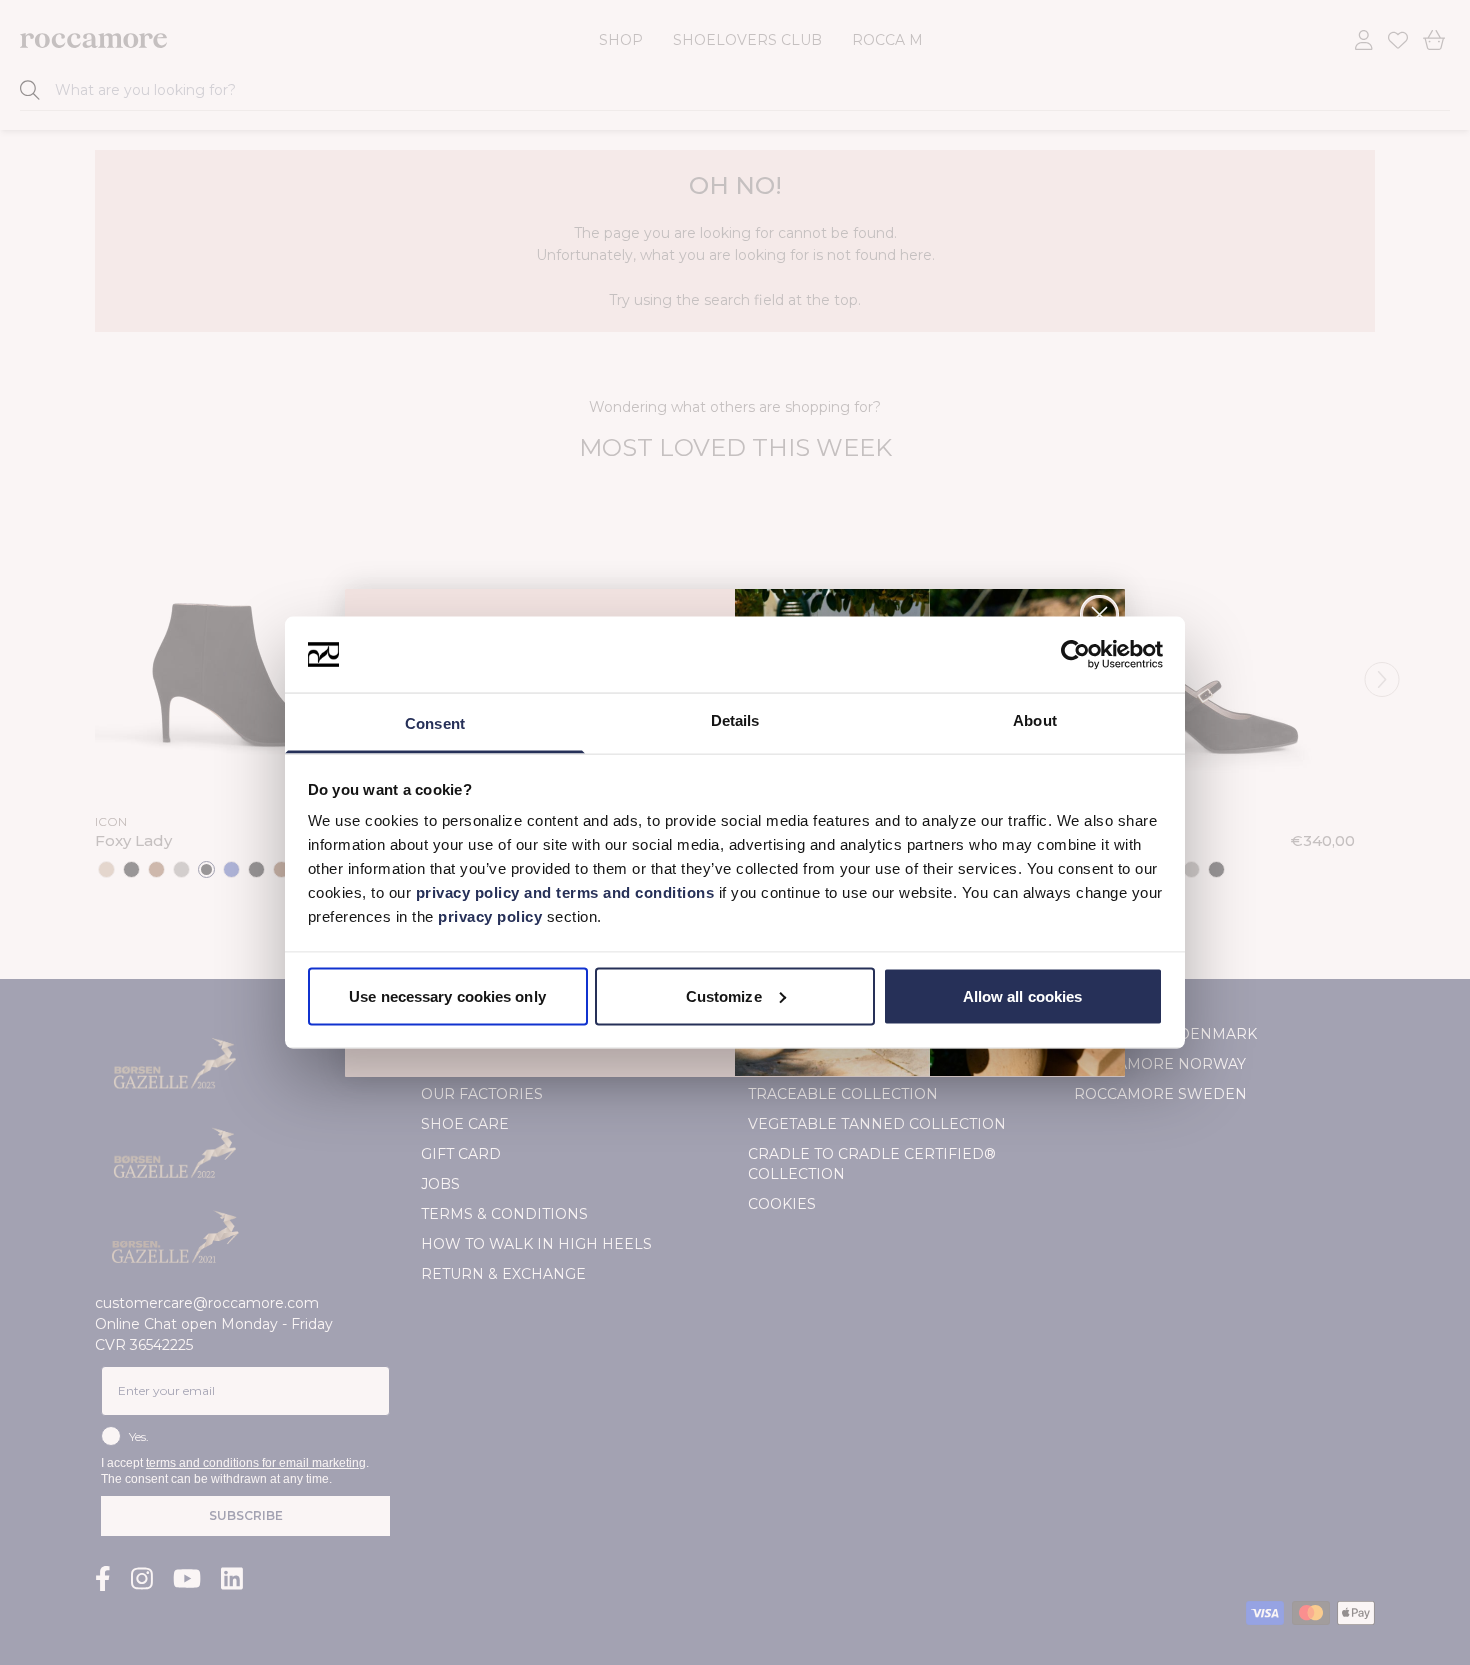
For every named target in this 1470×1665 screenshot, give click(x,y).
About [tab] (1035, 720)
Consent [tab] (435, 723)
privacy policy (492, 916)
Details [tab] (735, 720)
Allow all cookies (1023, 995)
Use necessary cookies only (447, 995)
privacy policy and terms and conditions (562, 892)
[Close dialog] (1099, 614)
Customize (724, 995)
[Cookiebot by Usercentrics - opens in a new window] (1075, 655)
